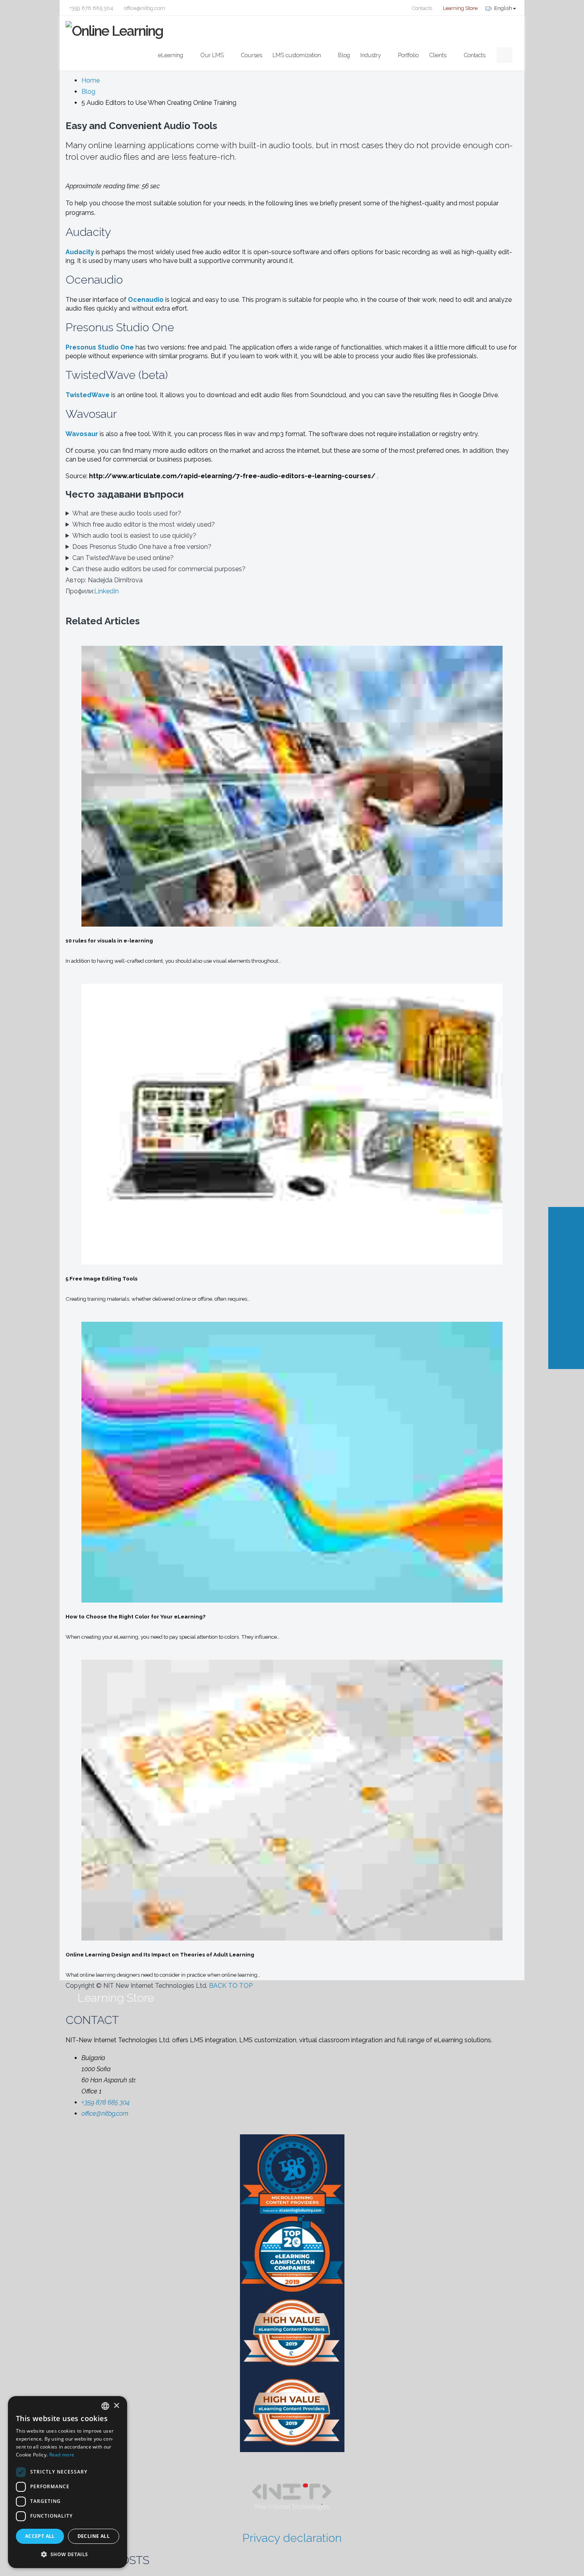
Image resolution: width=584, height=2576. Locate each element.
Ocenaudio (146, 300)
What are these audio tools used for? (127, 513)
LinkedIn (106, 591)
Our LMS (212, 55)
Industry (371, 55)
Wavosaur (82, 434)
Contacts (422, 8)
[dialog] (68, 2482)
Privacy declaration (292, 2538)
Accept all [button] (40, 2536)
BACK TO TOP (232, 1986)
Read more (62, 2455)
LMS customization (297, 55)
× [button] (116, 2406)
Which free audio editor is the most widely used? (144, 524)
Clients (438, 55)
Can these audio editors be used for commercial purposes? (159, 569)
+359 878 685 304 (91, 8)
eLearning (171, 55)
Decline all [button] (94, 2536)
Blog (344, 55)
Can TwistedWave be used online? (123, 558)
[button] (68, 2555)
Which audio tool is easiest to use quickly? (134, 536)
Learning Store (460, 8)
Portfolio (408, 55)
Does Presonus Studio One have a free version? (142, 547)
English (503, 8)
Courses (251, 55)
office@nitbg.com (144, 8)
